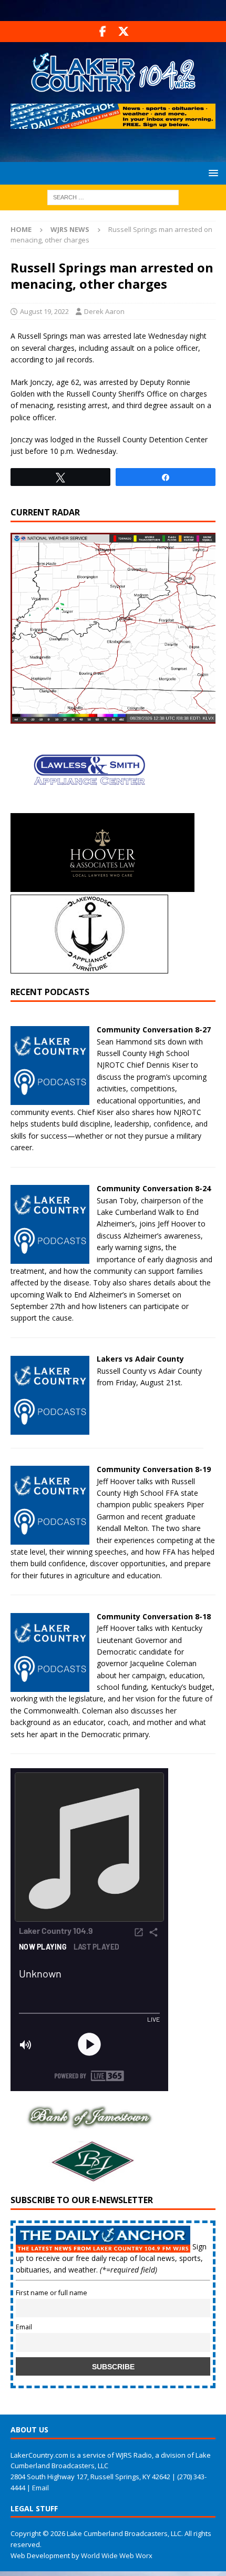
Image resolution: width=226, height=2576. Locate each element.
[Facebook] (103, 32)
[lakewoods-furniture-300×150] (89, 967)
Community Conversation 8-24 (154, 1188)
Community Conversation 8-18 (154, 1616)
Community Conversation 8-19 (154, 1469)
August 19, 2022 (44, 311)
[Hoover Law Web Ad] (102, 886)
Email (24, 2327)
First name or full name (52, 2293)
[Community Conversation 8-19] (50, 1539)
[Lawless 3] (89, 807)
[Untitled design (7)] (89, 2178)
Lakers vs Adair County (140, 1359)
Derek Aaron (104, 311)
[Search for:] (113, 196)
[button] (212, 173)
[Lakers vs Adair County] (50, 1428)
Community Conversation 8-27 (154, 1030)
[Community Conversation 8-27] (50, 1099)
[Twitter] (123, 32)
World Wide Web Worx (117, 2555)
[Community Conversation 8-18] (50, 1686)
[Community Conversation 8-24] (50, 1258)
